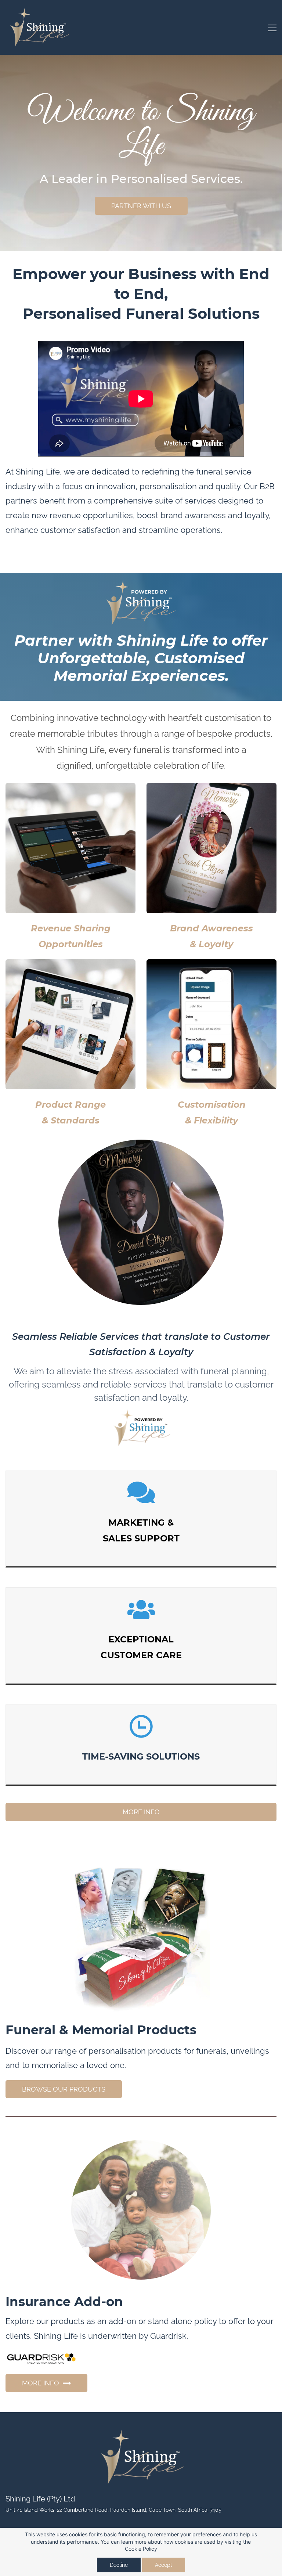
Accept (164, 2565)
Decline (119, 2565)
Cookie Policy (141, 2549)
